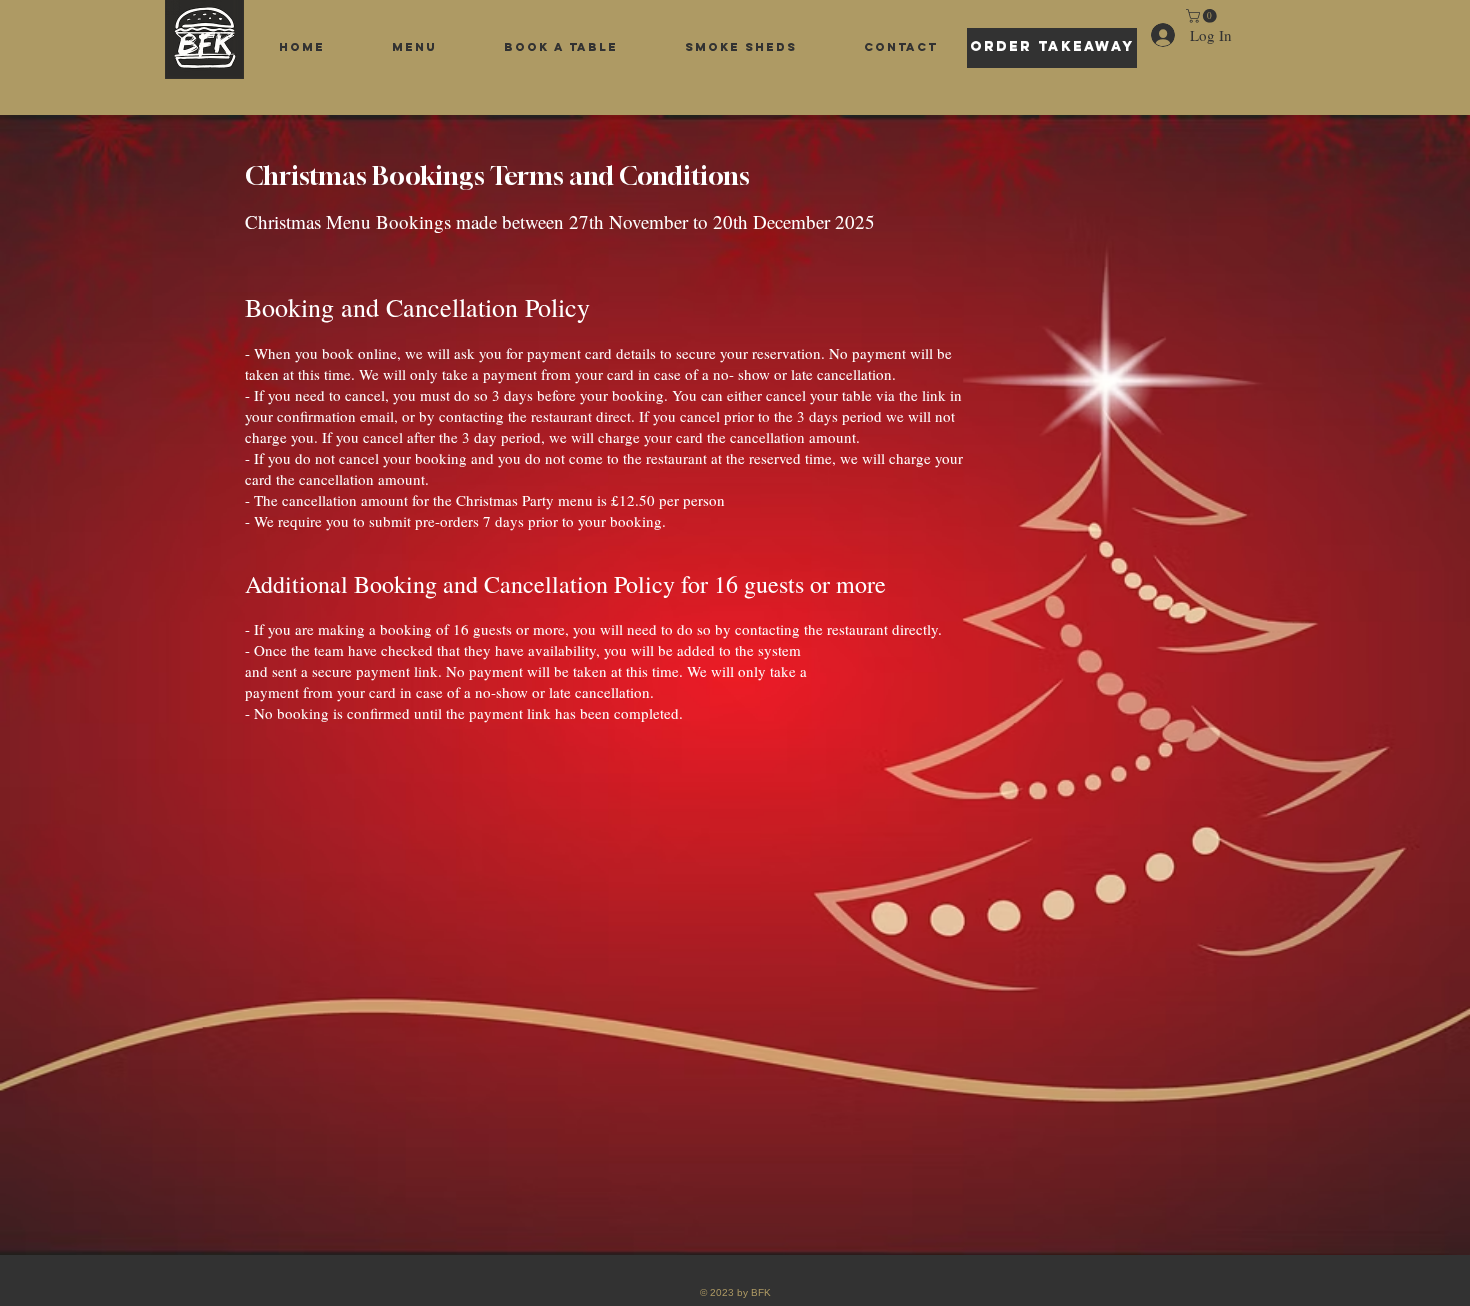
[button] (1203, 16)
